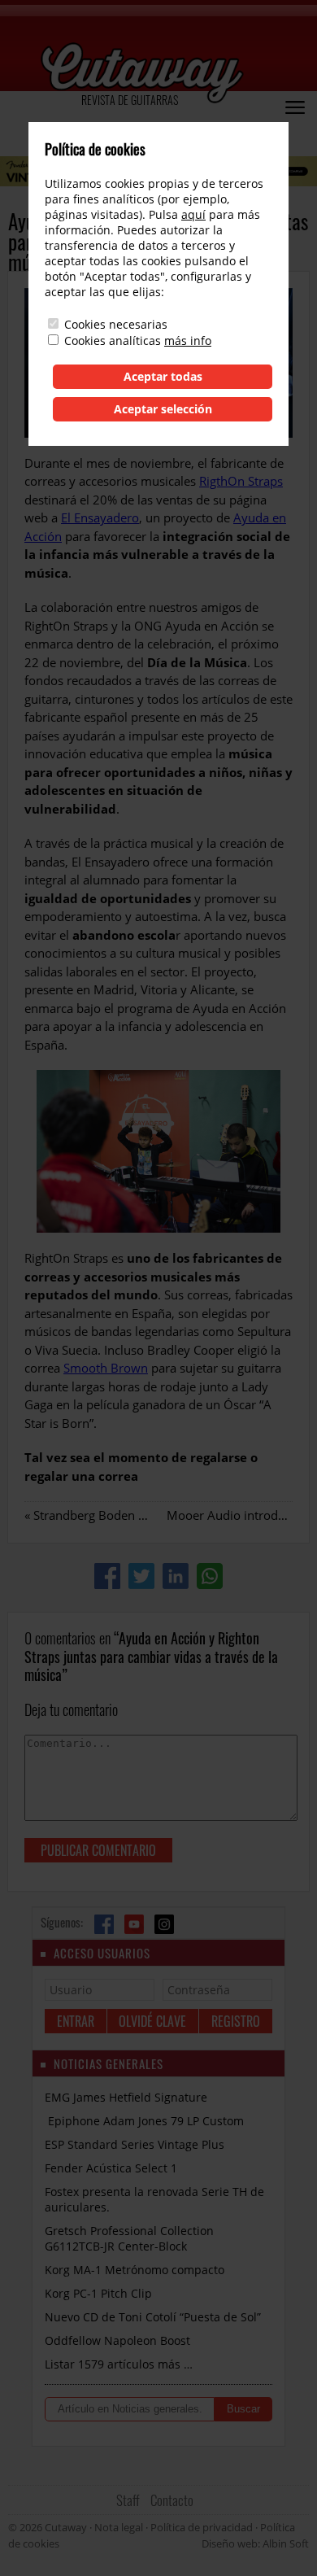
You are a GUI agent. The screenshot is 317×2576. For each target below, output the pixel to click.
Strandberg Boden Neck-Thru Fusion (135, 1515)
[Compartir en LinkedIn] (176, 1576)
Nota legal (119, 2527)
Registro (236, 2021)
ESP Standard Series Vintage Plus (135, 2144)
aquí (193, 214)
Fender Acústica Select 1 (111, 2168)
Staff (128, 2500)
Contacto (172, 2500)
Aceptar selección (163, 409)
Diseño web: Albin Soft (255, 2543)
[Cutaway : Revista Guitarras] (142, 74)
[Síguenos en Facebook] (104, 1924)
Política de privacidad (202, 2527)
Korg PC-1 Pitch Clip (98, 2293)
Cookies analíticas (113, 341)
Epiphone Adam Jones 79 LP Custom (144, 2121)
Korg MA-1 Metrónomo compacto (135, 2270)
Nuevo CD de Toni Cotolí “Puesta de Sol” (153, 2317)
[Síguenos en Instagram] (164, 1924)
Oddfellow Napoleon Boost (117, 2340)
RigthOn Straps (241, 481)
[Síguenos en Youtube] (134, 1924)
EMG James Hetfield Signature (126, 2097)
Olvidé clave (152, 2021)
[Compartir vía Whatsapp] (210, 1576)
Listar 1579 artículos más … (119, 2364)
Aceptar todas (163, 376)
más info (188, 341)
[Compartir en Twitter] (141, 1576)
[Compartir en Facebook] (107, 1576)
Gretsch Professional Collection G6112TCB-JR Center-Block (129, 2238)
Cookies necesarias (116, 324)
